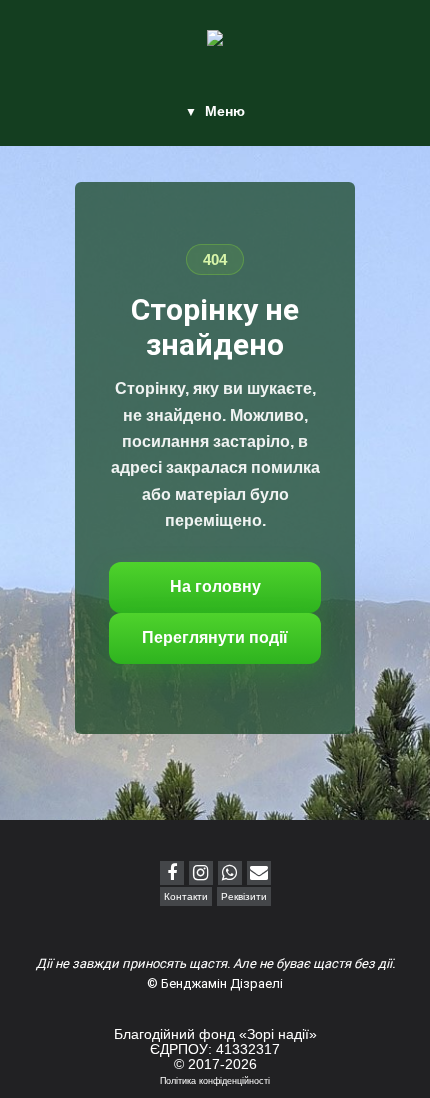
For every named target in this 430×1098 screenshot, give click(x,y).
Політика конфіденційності (215, 1081)
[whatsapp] (230, 873)
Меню (225, 111)
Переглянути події (215, 637)
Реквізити (244, 896)
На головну (215, 586)
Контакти (186, 896)
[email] (259, 873)
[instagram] (201, 873)
